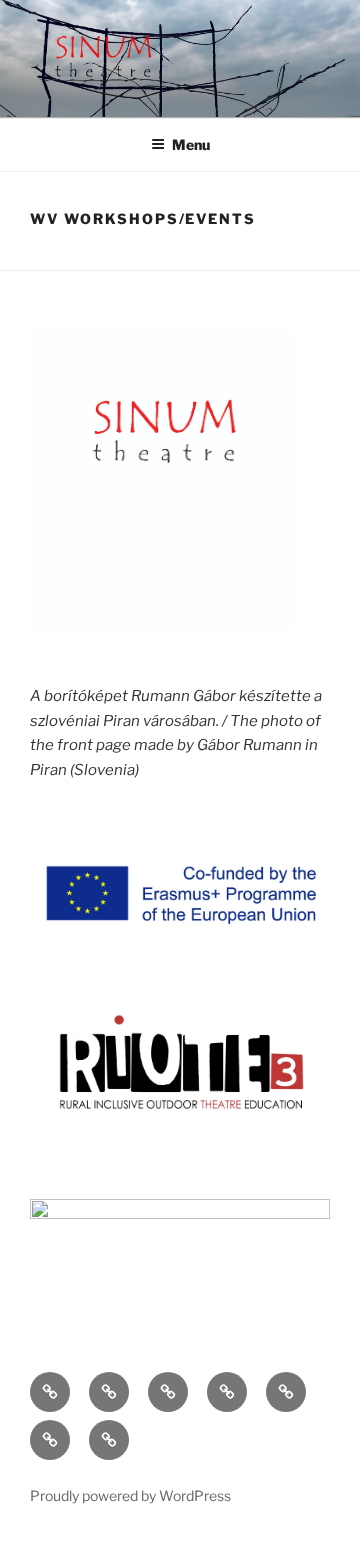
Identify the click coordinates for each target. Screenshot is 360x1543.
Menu (191, 144)
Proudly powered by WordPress (130, 1495)
